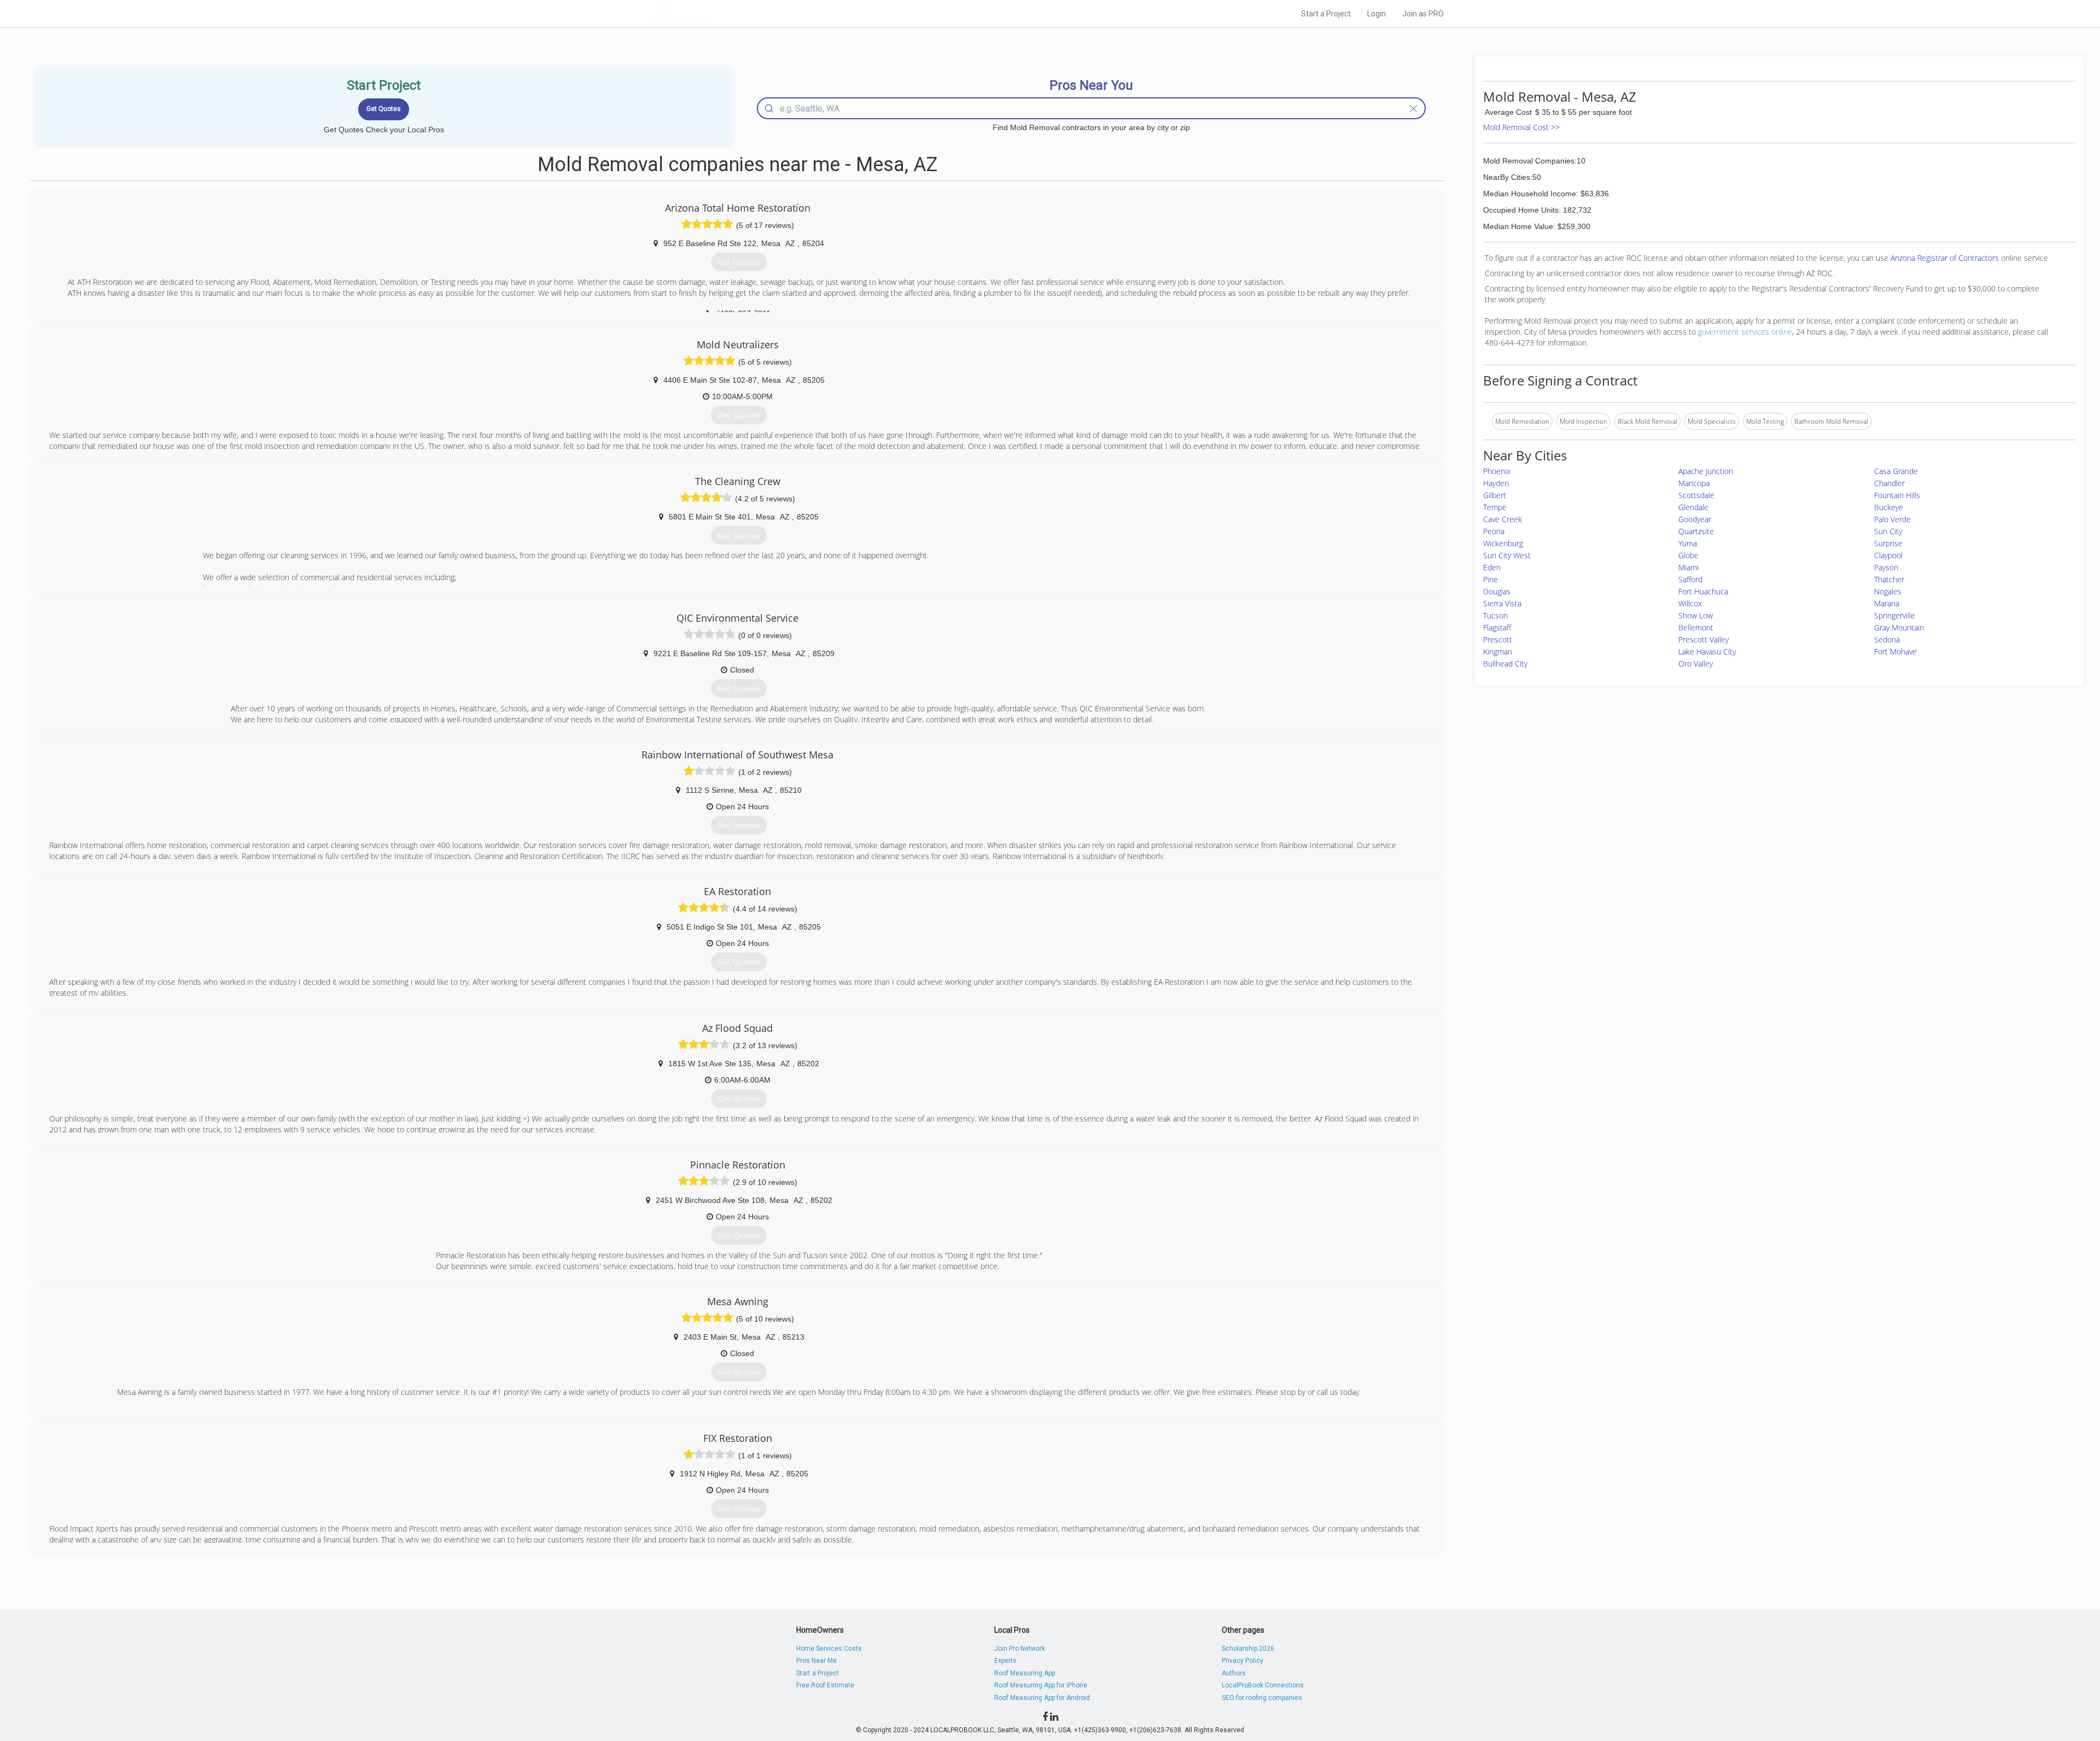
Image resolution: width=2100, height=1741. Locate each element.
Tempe (1495, 507)
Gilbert (1495, 495)
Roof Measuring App (1025, 1673)
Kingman (1498, 652)
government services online (1745, 332)
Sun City (1888, 531)
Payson (1886, 567)
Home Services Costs (829, 1649)
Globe (1688, 555)
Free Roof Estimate (825, 1685)
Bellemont (1696, 627)
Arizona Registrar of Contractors (1946, 258)
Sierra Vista (1502, 603)
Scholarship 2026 (1248, 1649)
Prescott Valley (1704, 639)
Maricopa (1694, 483)
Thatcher (1889, 579)
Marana (1887, 603)
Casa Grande (1896, 471)
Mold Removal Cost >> (1521, 127)
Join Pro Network (1020, 1649)
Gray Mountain (1899, 627)
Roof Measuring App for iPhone (1041, 1685)
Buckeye (1889, 507)
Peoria (1494, 531)
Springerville (1895, 615)
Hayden (1496, 483)
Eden (1492, 567)
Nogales (1888, 591)
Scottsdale (1696, 495)
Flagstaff (1497, 627)
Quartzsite (1696, 531)
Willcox (1690, 603)
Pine (1491, 579)
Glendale (1693, 507)
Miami (1688, 567)
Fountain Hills (1897, 495)
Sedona (1887, 639)
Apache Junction (1706, 471)
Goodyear (1695, 519)
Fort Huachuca (1703, 591)
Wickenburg (1503, 543)
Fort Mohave (1895, 652)
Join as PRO (1423, 14)
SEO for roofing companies (1262, 1698)
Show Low (1696, 615)
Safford (1690, 579)
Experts (1005, 1661)
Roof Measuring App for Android (1042, 1698)
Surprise (1888, 543)
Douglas (1497, 591)
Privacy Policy (1242, 1661)
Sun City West (1507, 555)
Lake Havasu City (1707, 652)
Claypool (1888, 555)
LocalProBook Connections (1263, 1685)
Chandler (1889, 483)
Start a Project (1326, 14)
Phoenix (1497, 471)
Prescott (1498, 639)
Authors (1234, 1673)
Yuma (1688, 543)
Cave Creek (1503, 519)
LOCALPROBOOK (717, 13)
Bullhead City (1505, 664)
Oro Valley (1696, 664)
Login (1376, 14)
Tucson (1495, 615)
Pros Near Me (816, 1661)
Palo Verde (1892, 519)
